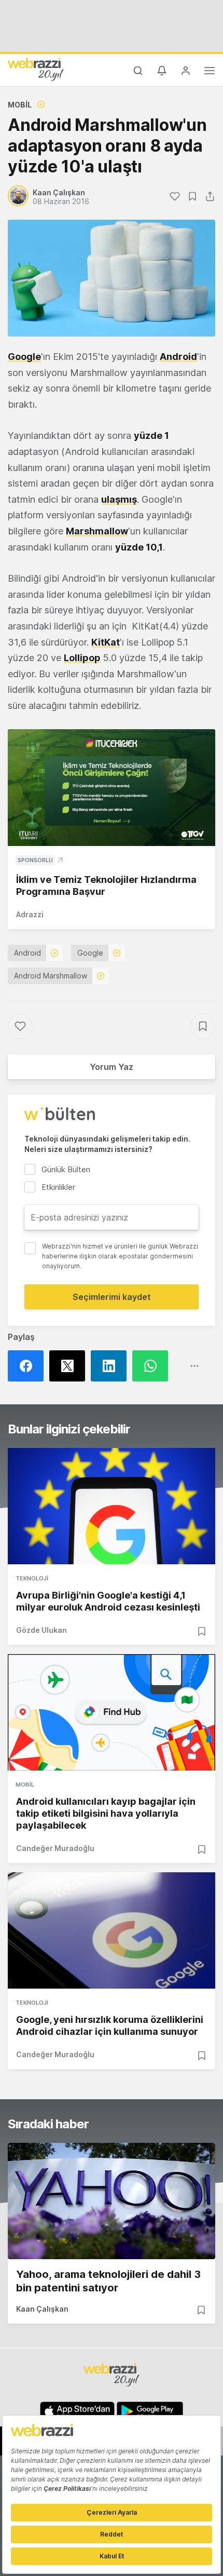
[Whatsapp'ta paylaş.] (153, 1366)
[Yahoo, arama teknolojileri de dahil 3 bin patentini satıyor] (112, 2201)
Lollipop (82, 658)
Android (178, 357)
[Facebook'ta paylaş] (29, 1366)
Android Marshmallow (51, 976)
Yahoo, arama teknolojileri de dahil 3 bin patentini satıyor (108, 2281)
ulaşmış (119, 499)
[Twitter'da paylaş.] (70, 1366)
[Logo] (36, 69)
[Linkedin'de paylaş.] (112, 1366)
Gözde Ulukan (41, 1630)
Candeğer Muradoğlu (55, 1848)
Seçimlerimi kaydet (112, 1297)
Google (24, 357)
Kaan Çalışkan (42, 2309)
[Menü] (210, 72)
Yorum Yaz (112, 1067)
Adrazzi (30, 914)
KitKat (106, 642)
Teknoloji (32, 1578)
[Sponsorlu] (112, 788)
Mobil (20, 105)
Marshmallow (97, 531)
